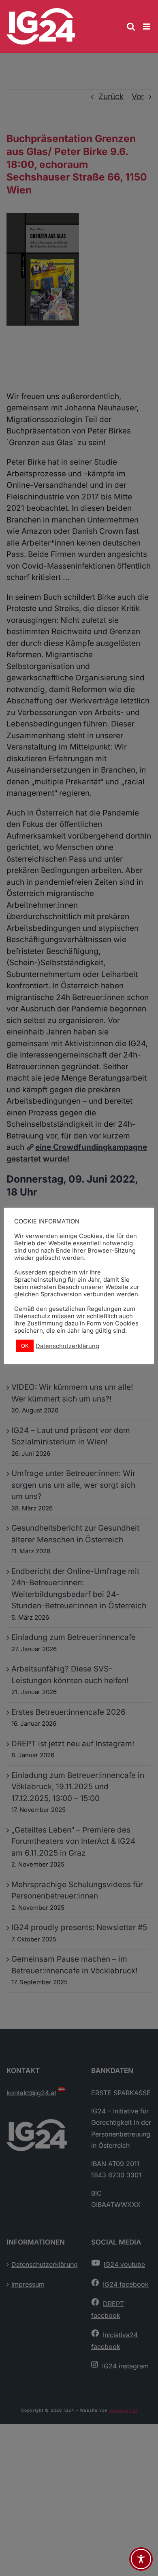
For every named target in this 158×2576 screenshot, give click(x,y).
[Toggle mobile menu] (147, 27)
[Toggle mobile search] (131, 27)
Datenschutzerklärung (67, 1346)
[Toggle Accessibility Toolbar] (141, 2559)
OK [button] (25, 1346)
